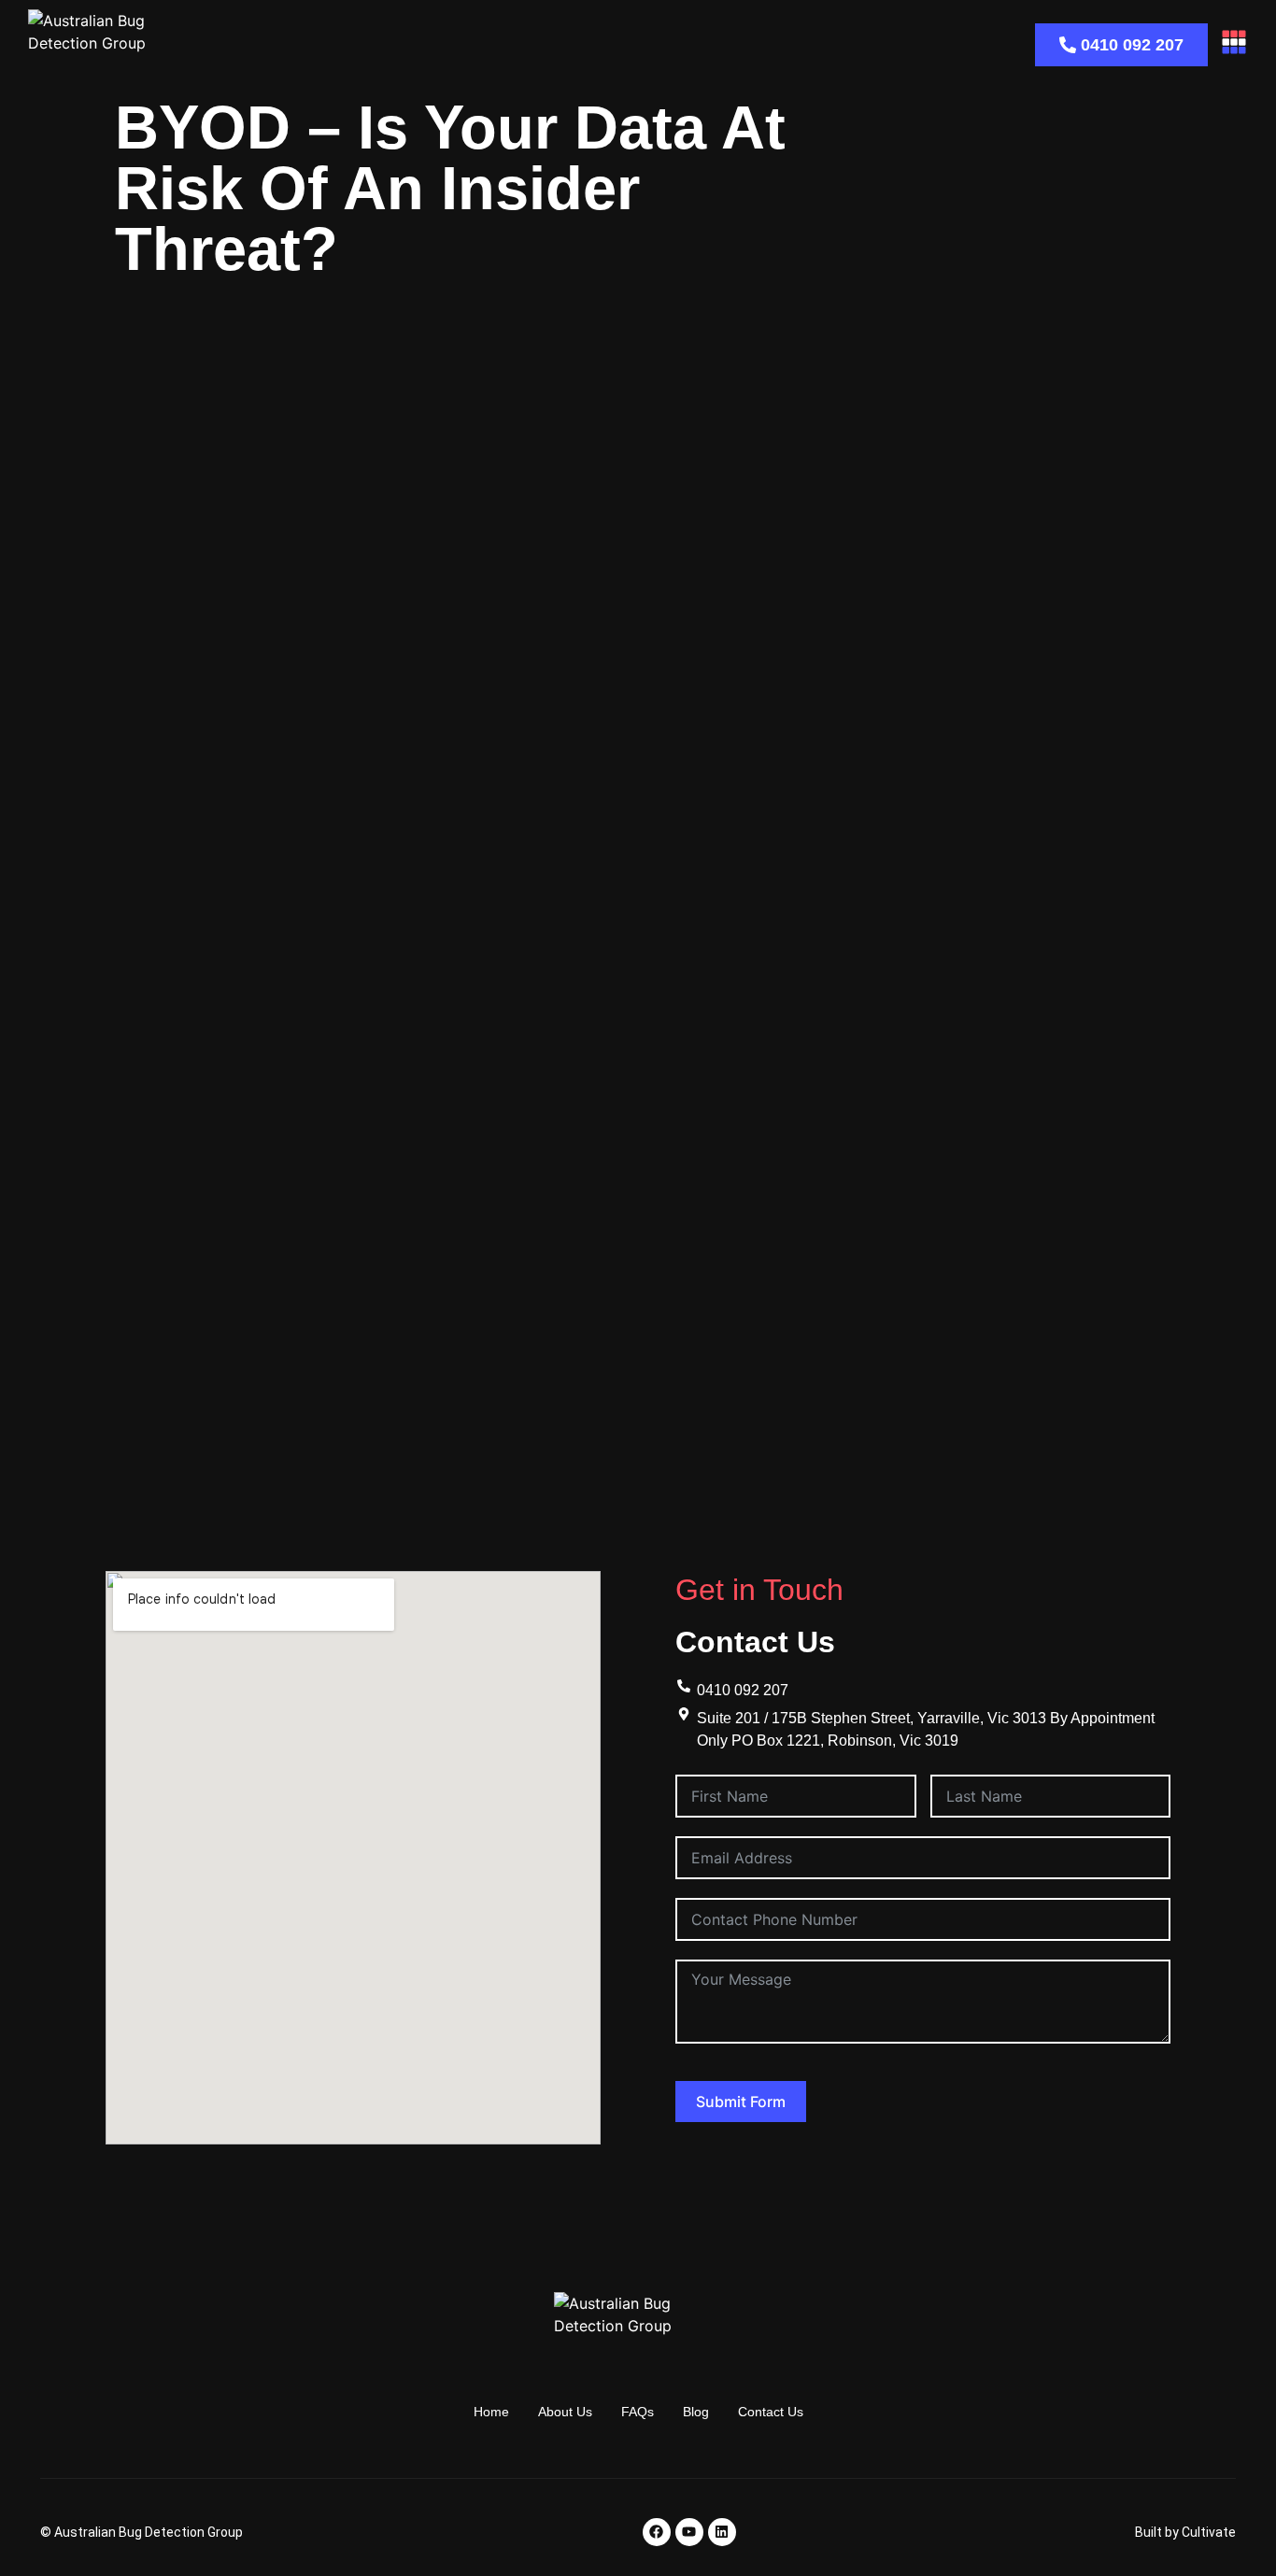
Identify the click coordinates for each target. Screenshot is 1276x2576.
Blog (696, 2412)
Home (491, 2412)
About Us (565, 2412)
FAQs (638, 2412)
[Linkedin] (722, 2532)
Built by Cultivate (1185, 2532)
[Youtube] (689, 2532)
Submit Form (741, 2102)
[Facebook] (657, 2532)
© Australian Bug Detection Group (142, 2532)
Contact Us (771, 2412)
